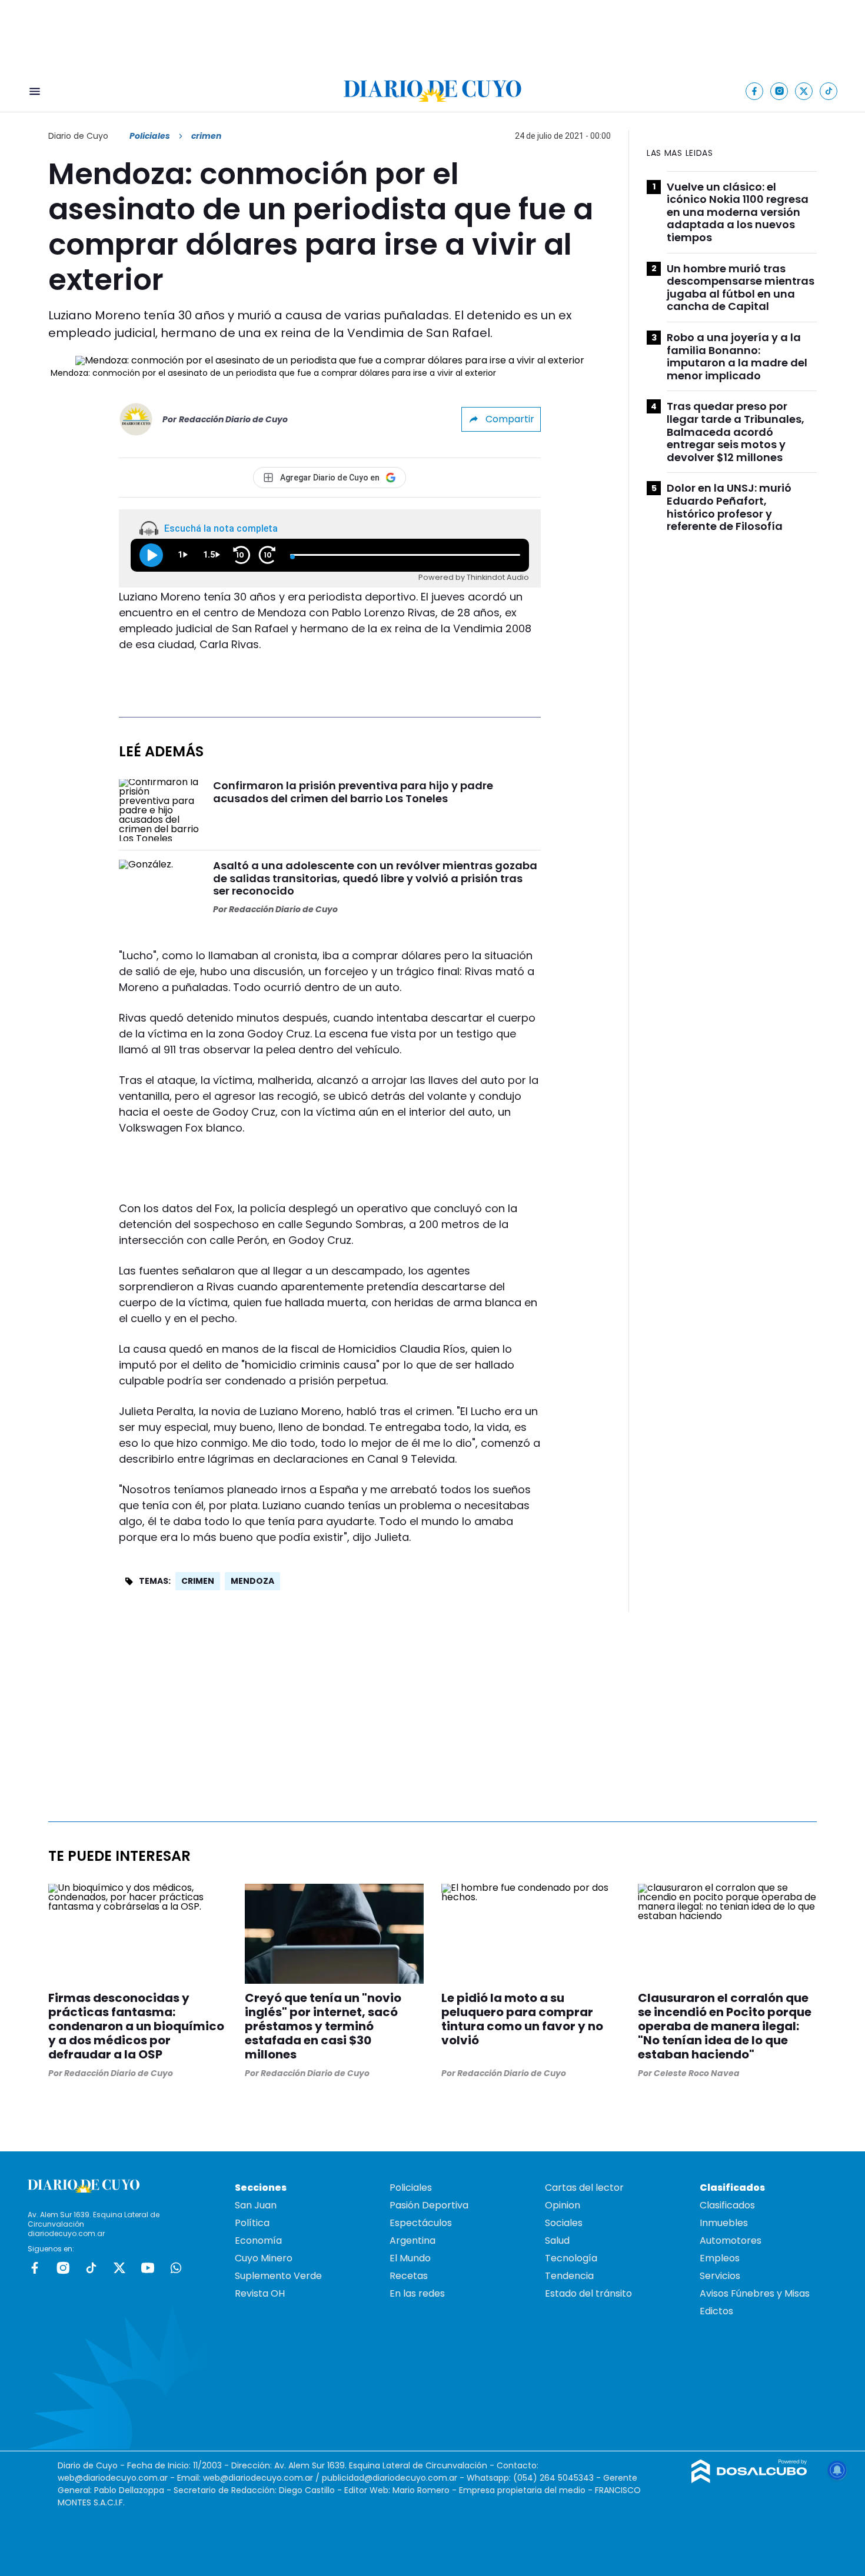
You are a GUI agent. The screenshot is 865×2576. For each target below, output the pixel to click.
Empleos (720, 2258)
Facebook (35, 2268)
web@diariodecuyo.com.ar (113, 2478)
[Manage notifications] (837, 2470)
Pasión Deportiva (429, 2205)
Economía (258, 2240)
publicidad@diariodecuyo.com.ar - (394, 2478)
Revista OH (260, 2293)
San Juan (256, 2205)
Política (252, 2223)
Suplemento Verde (278, 2276)
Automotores (731, 2240)
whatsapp (176, 2268)
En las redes (417, 2293)
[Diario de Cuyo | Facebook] (755, 91)
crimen (198, 1581)
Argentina (412, 2240)
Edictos (716, 2311)
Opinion (563, 2205)
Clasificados (727, 2205)
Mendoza (252, 1581)
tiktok (91, 2268)
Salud (557, 2240)
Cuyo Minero (264, 2258)
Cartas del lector (584, 2188)
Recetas (409, 2276)
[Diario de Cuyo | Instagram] (779, 91)
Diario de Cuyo (78, 136)
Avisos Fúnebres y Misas (755, 2293)
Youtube (148, 2268)
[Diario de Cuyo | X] (804, 91)
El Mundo (410, 2258)
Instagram (63, 2268)
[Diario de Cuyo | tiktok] (829, 91)
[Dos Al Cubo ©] (749, 2480)
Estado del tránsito (588, 2293)
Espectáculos (421, 2223)
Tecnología (571, 2258)
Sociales (564, 2223)
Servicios (720, 2276)
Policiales (150, 136)
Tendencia (569, 2276)
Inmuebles (724, 2223)
